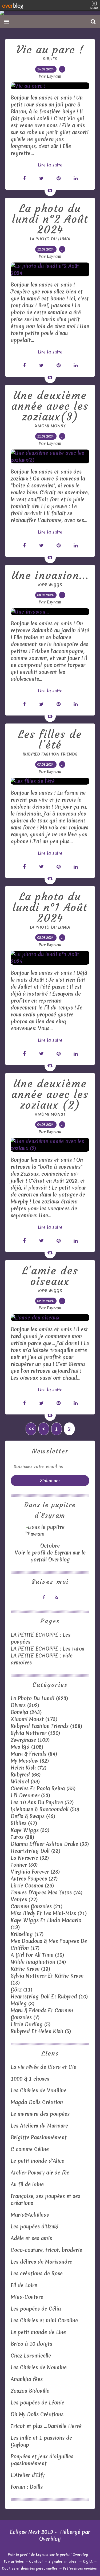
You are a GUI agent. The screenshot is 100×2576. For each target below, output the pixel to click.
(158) (46, 1726)
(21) (37, 1906)
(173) (34, 1719)
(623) (39, 1698)
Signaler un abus (63, 2561)
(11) (21, 1990)
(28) (35, 1872)
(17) (27, 1934)
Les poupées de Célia (36, 2309)
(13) (30, 1969)
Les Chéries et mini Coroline (44, 2320)
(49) (33, 1816)
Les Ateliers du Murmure (39, 2126)
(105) (27, 1747)
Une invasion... (50, 575)
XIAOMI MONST (50, 426)
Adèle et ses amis (31, 2238)
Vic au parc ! (50, 50)
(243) (26, 1712)
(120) (35, 1733)
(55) (43, 1788)
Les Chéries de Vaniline (39, 2090)
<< (31, 1429)
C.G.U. (88, 2561)
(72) (29, 1768)
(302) (25, 1705)
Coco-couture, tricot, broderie (46, 2250)
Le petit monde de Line (38, 2332)
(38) (22, 1837)
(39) (30, 1830)
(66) (26, 1775)
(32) (30, 1858)
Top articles (14, 2561)
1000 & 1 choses (30, 2079)
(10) (49, 1997)
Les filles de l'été (50, 740)
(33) (50, 1844)
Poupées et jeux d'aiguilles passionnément (42, 2460)
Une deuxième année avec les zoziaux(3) (50, 406)
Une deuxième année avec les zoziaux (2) (50, 1094)
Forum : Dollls (27, 2487)
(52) (42, 1802)
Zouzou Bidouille (30, 2391)
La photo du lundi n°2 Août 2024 (50, 219)
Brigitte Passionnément (39, 2137)
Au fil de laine (27, 2184)
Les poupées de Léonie (37, 2403)
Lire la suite (50, 165)
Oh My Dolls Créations (37, 2414)
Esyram (63, 1553)
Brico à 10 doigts (31, 2344)
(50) (45, 1809)
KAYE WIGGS (50, 585)
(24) (47, 1893)
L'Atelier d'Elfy (28, 2475)
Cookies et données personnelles (30, 2568)
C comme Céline (30, 2149)
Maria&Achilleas (30, 2215)
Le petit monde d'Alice (37, 2161)
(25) (32, 1886)
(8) (23, 2003)
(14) (38, 1962)
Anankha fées (27, 2379)
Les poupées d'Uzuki (35, 2227)
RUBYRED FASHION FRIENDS (50, 754)
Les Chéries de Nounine (39, 2367)
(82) (30, 1761)
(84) (34, 1754)
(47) (24, 1823)
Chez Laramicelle (31, 2356)
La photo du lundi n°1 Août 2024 (50, 907)
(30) (24, 1865)
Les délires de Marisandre (41, 2262)
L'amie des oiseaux (50, 1276)
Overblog (50, 2539)
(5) (31, 2024)
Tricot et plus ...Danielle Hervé (46, 2426)
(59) (25, 1782)
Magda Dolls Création (38, 2102)
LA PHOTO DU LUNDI (50, 239)
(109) (30, 1740)
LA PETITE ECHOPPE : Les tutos (47, 1649)
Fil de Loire (24, 2285)
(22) (24, 1899)
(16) (37, 1955)
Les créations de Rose (37, 2273)
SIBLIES (50, 59)
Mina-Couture (27, 2297)
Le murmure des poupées (40, 2114)
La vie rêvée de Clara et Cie (43, 2067)
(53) (30, 1795)
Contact (36, 2561)
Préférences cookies (80, 2568)
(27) (34, 1879)
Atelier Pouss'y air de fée (40, 2173)
